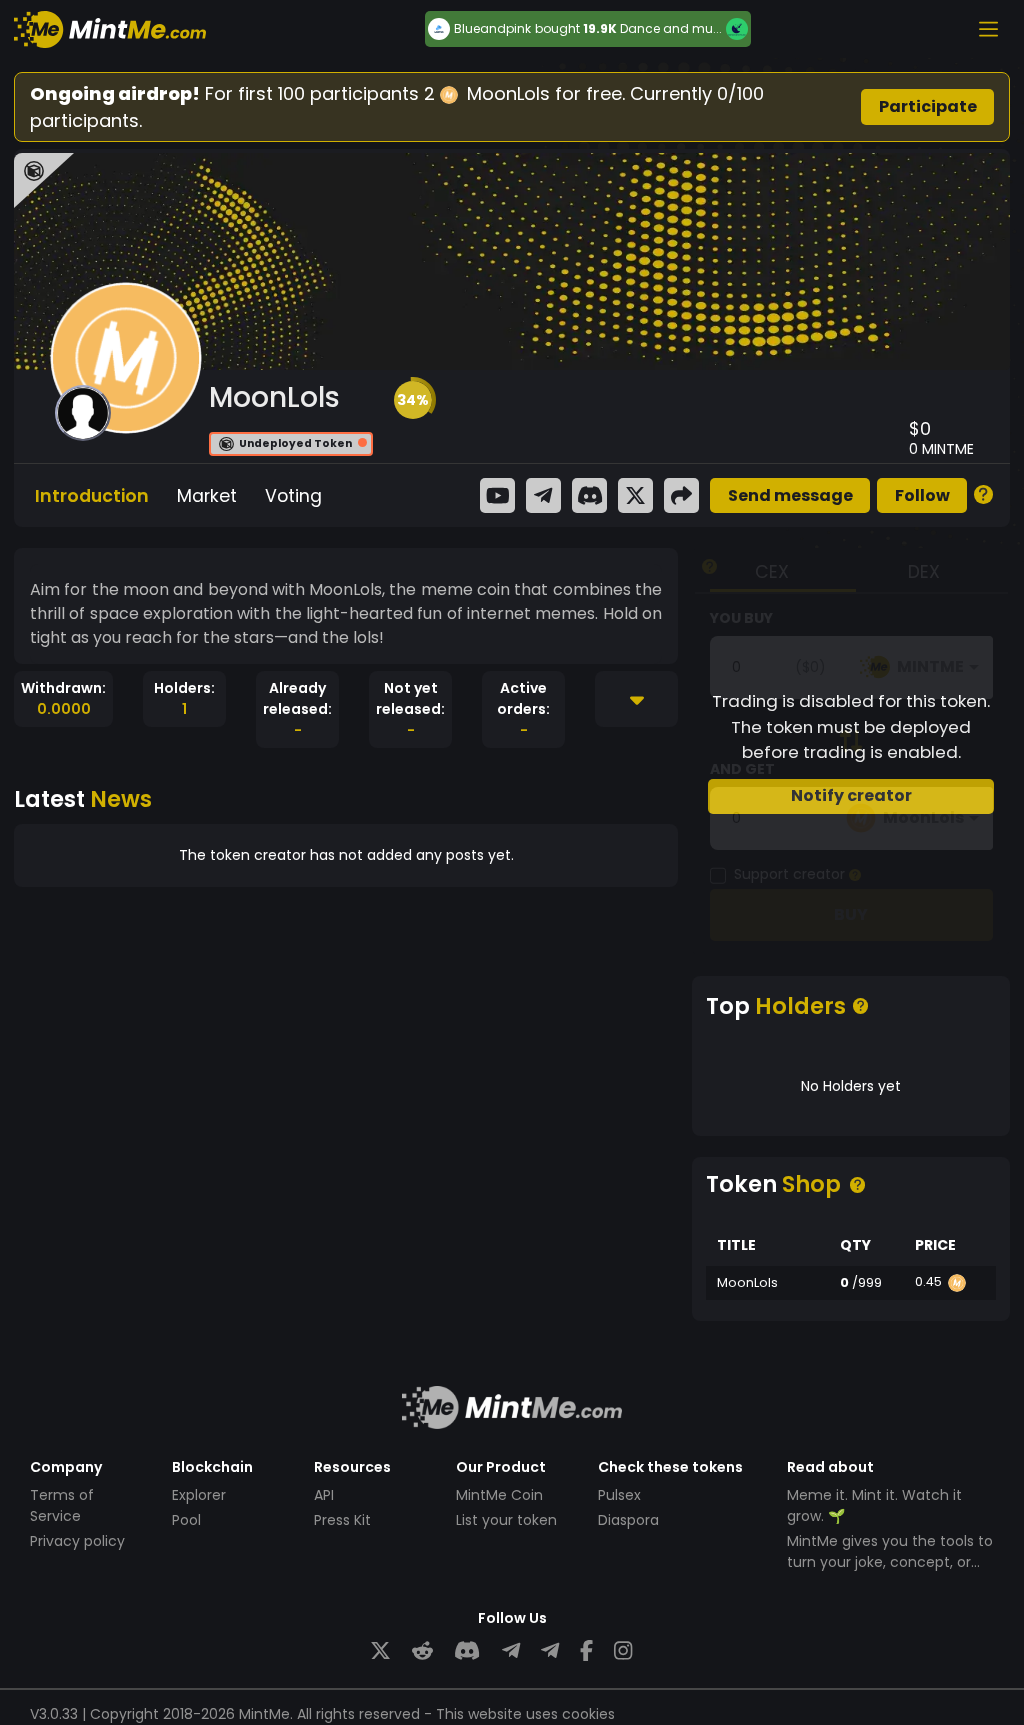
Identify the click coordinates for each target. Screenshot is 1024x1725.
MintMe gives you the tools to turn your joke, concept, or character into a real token (890, 1562)
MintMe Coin (499, 1495)
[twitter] (380, 1651)
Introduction (92, 496)
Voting (293, 496)
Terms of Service (62, 1505)
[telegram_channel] (550, 1651)
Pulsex (619, 1495)
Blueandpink (492, 29)
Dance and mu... (671, 28)
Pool (186, 1520)
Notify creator (851, 795)
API (324, 1495)
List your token (506, 1520)
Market (207, 496)
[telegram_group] (511, 1651)
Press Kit (342, 1520)
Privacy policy (77, 1541)
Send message (790, 495)
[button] (413, 400)
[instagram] (623, 1651)
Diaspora (628, 1520)
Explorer (199, 1495)
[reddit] (422, 1651)
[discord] (467, 1651)
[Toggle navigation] (988, 29)
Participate (928, 106)
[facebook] (586, 1651)
